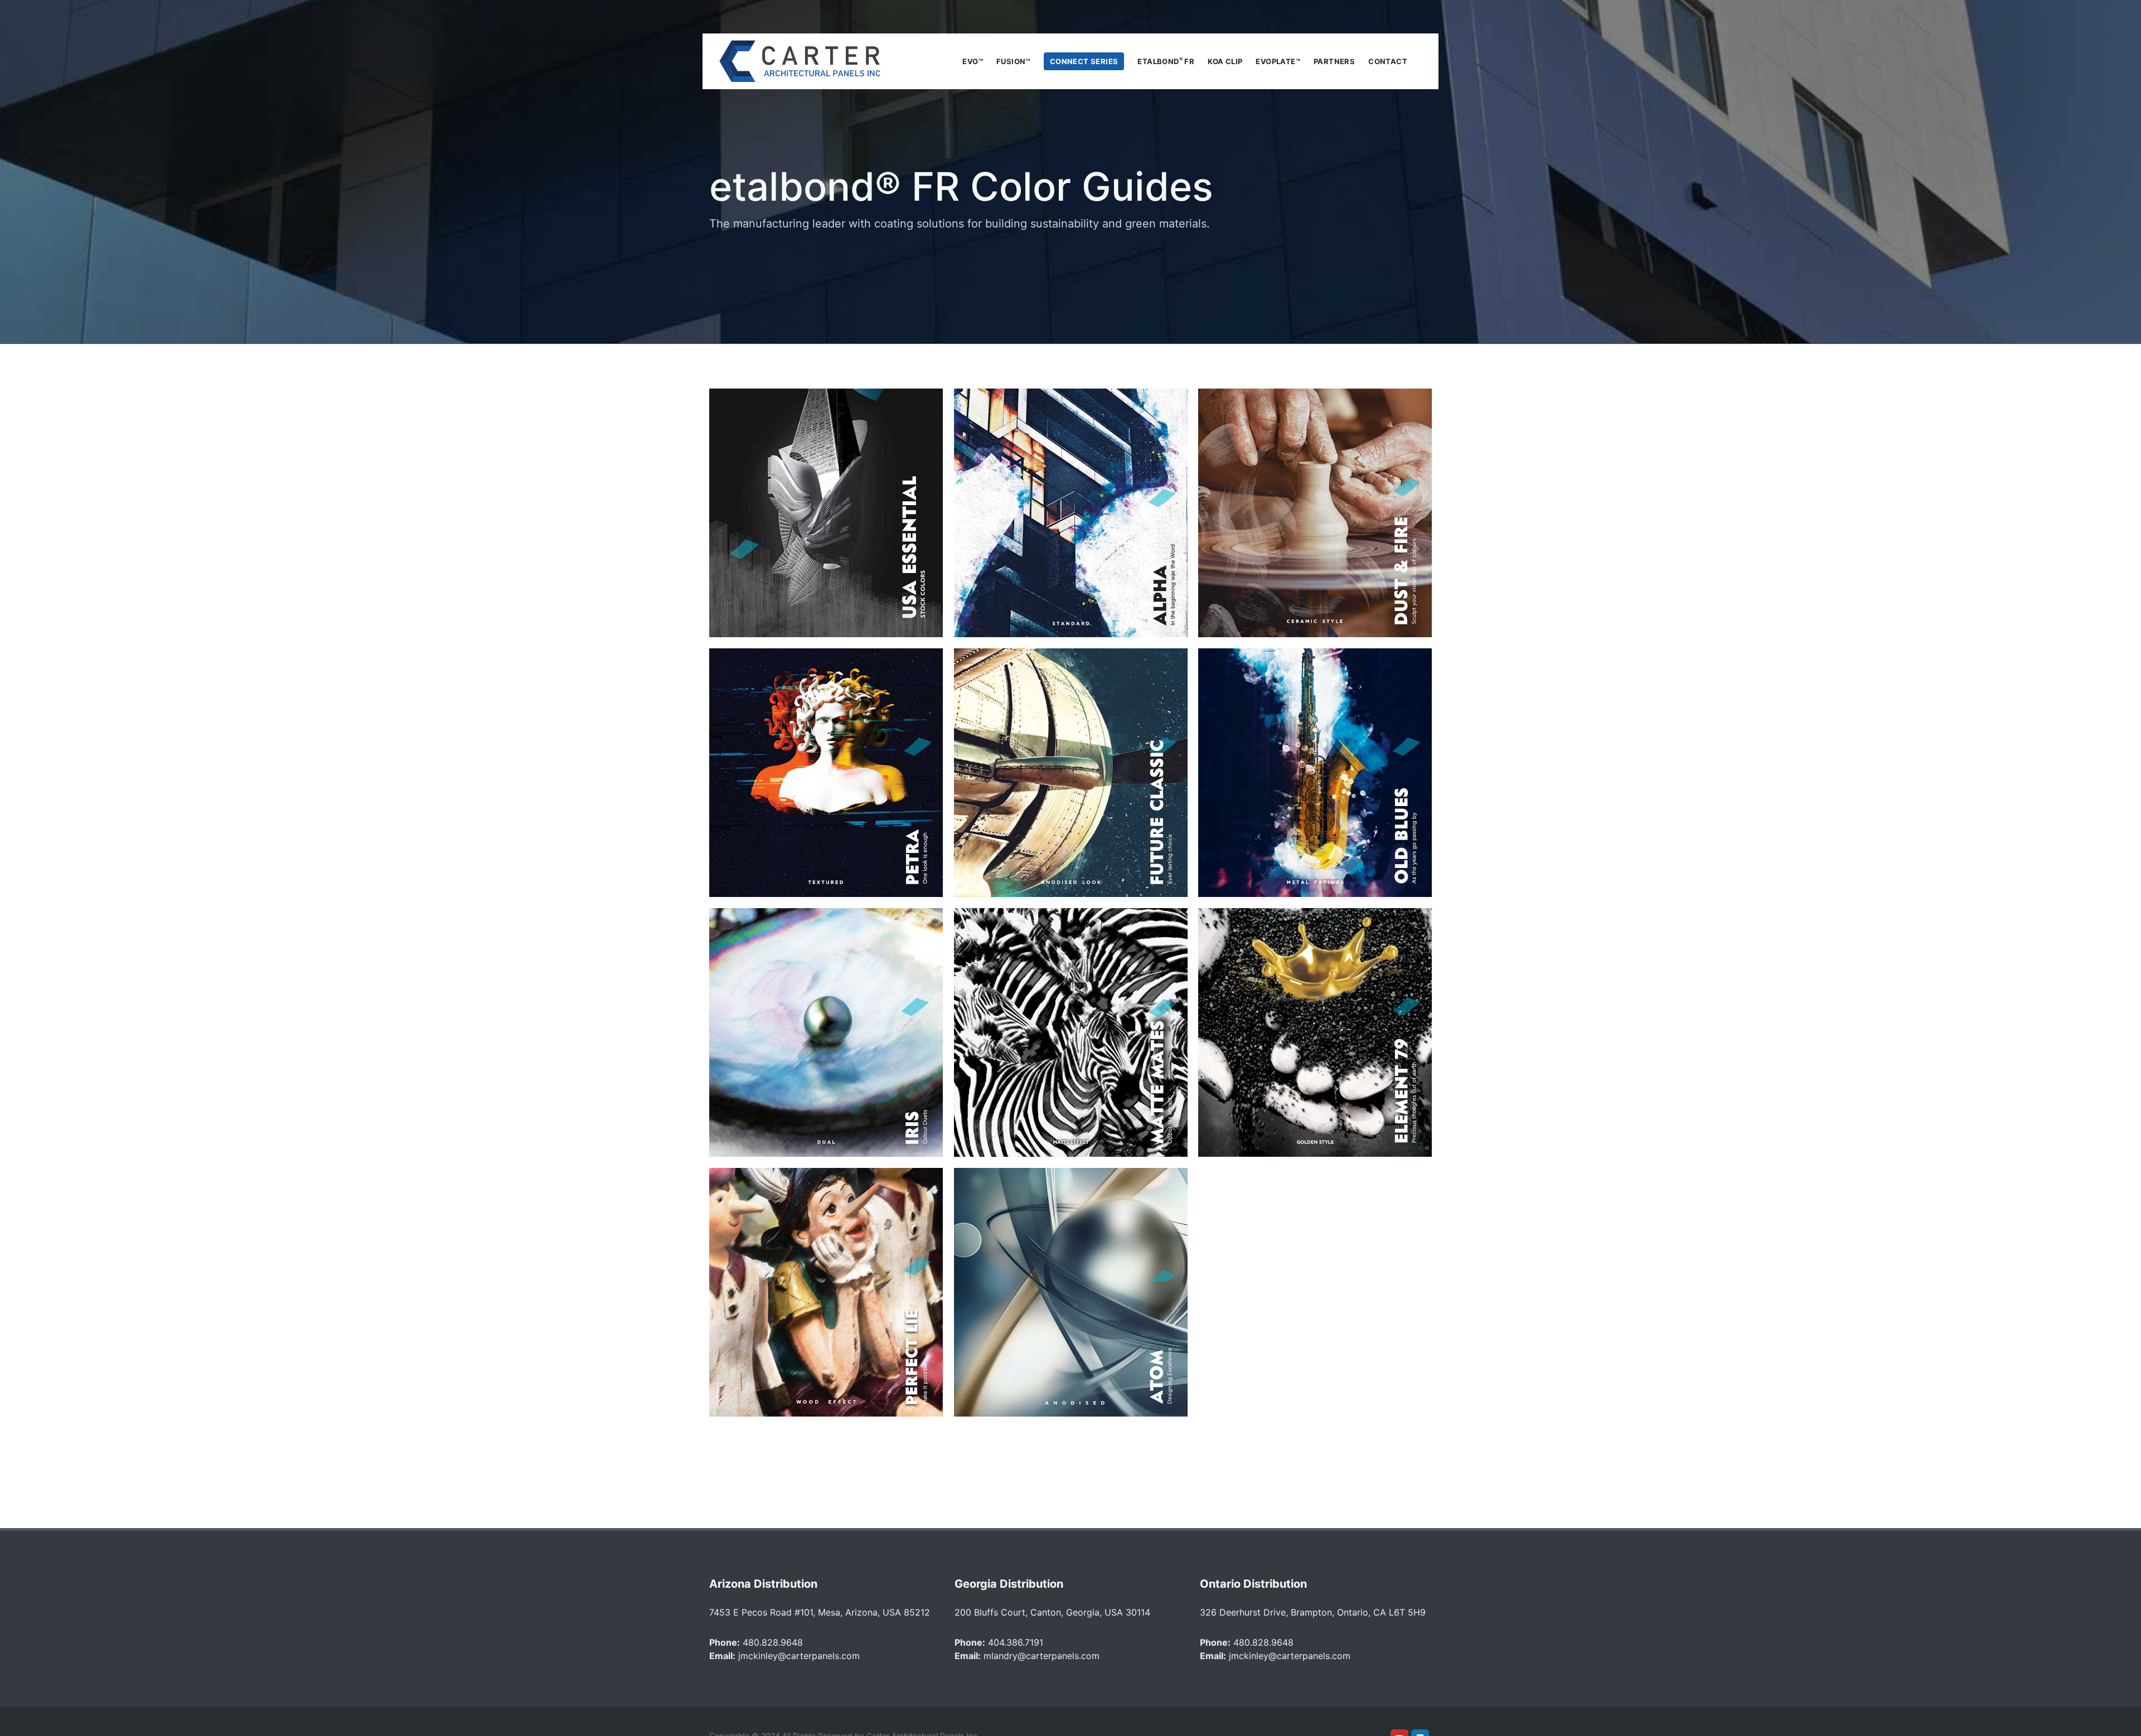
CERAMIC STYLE (1315, 513)
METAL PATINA (1315, 773)
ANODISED (1070, 1292)
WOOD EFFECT (826, 1292)
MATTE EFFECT (1070, 1032)
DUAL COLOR (826, 1032)
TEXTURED (826, 773)
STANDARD (1070, 513)
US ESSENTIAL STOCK (826, 513)
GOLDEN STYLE (1315, 1032)
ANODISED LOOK (1070, 773)
